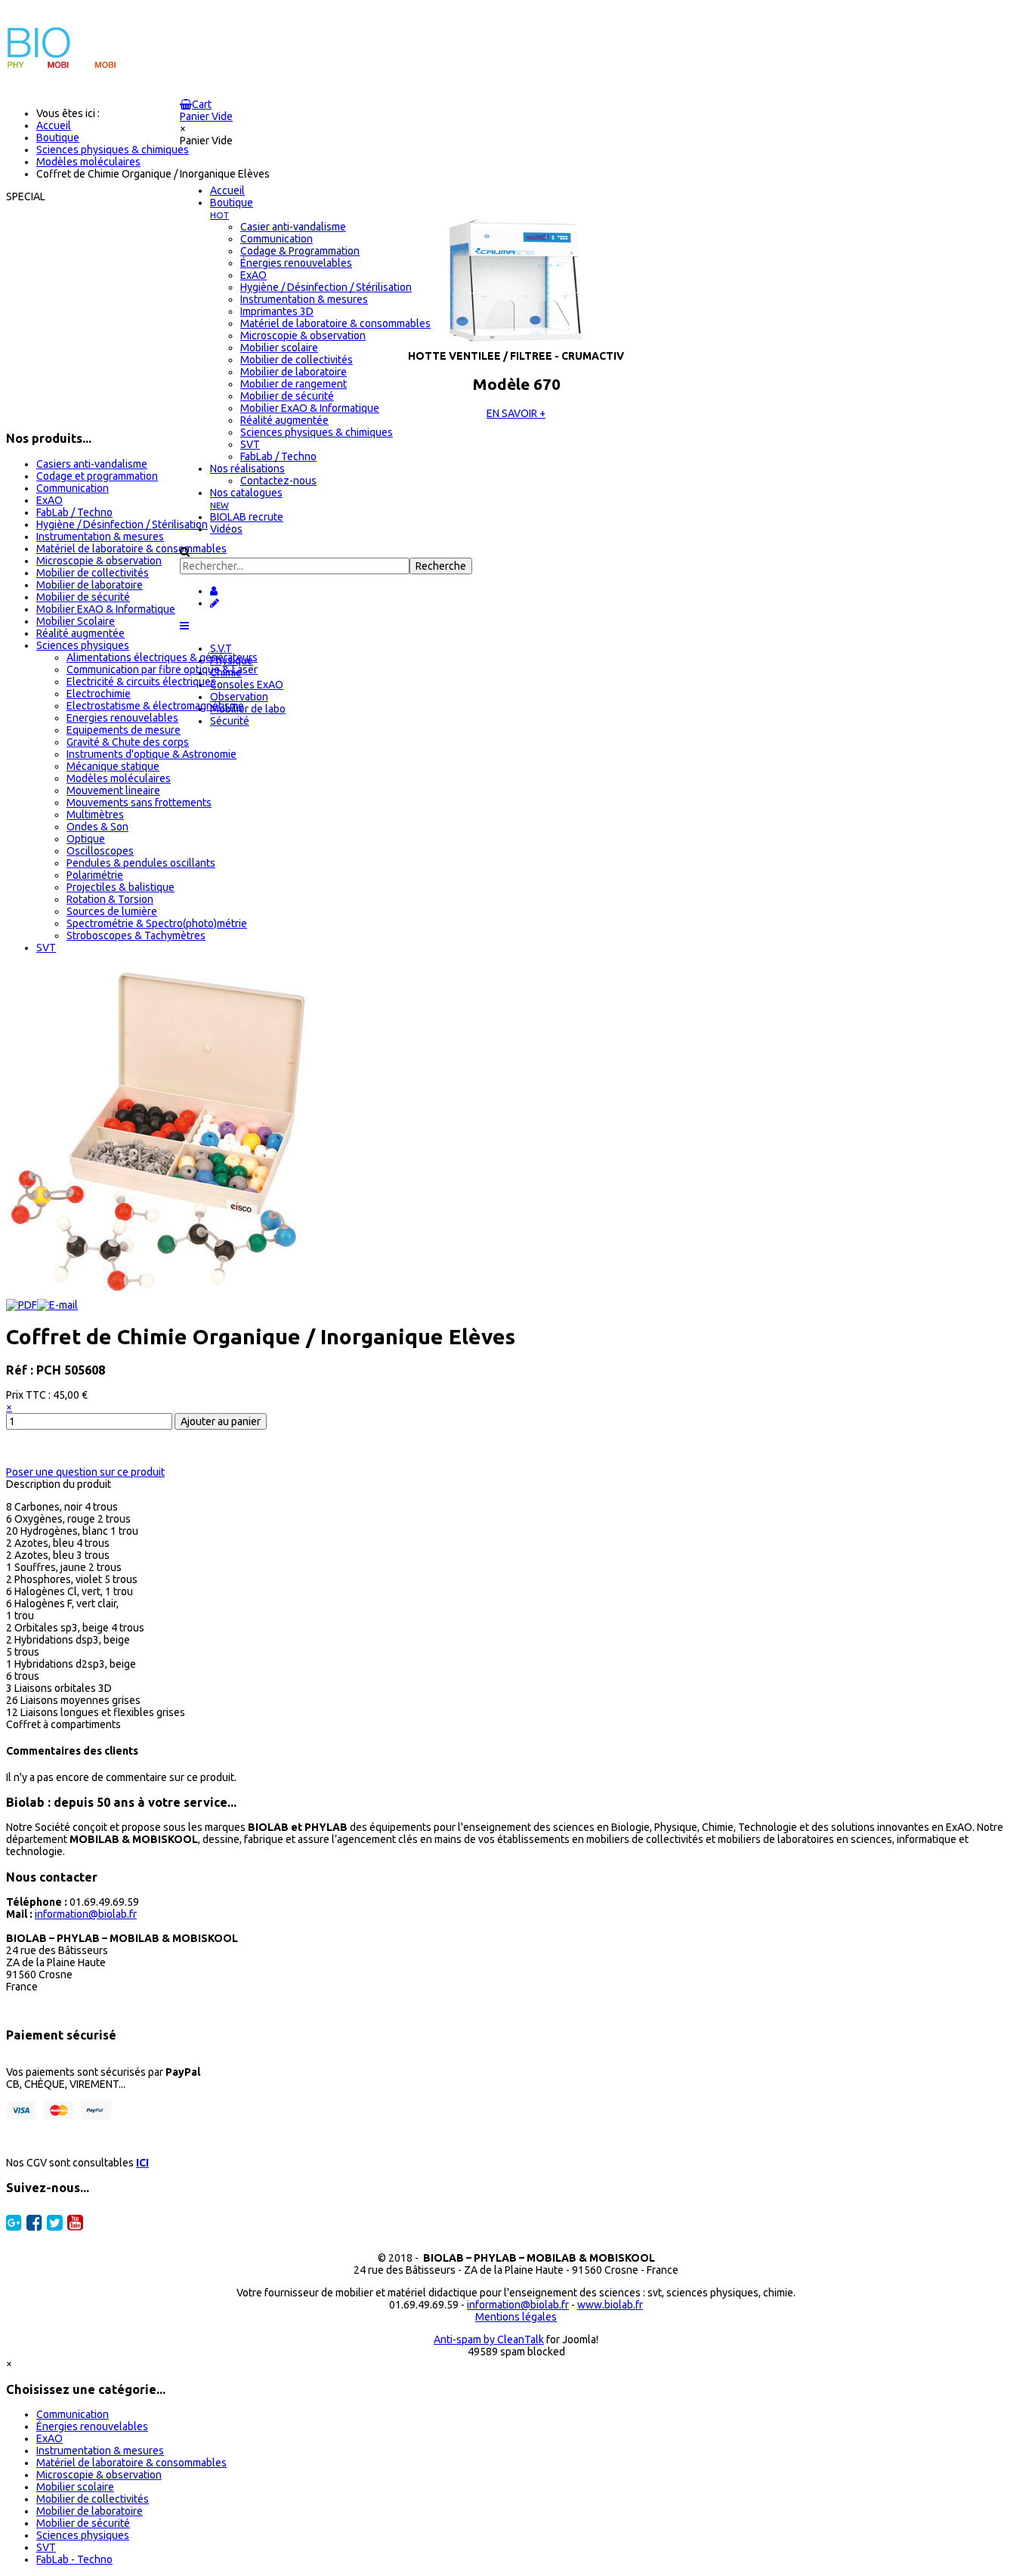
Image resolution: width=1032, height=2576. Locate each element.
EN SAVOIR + (516, 413)
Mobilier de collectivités (93, 573)
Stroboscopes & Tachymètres (136, 935)
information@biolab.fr (86, 1914)
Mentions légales (516, 2317)
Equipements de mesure (124, 730)
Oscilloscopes (100, 851)
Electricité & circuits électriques (141, 682)
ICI (142, 2163)
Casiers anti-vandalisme (92, 464)
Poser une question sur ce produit (85, 1472)
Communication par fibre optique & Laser (162, 670)
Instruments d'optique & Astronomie (151, 754)
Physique (232, 660)
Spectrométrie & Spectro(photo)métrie (157, 923)
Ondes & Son (97, 827)
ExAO (49, 500)
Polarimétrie (95, 875)
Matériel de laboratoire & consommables (131, 549)
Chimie (226, 673)
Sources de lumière (112, 911)
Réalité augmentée (80, 633)
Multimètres (95, 815)
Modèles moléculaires (119, 778)
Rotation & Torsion (110, 899)
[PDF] (22, 1305)
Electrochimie (99, 694)
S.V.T (221, 648)
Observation (239, 697)
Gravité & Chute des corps (128, 742)
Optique (86, 839)
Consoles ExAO (247, 685)
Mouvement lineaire (113, 790)
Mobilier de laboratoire (90, 585)
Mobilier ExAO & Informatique (106, 609)
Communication (73, 488)
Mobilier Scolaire (76, 621)
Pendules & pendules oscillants (141, 863)
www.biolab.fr (610, 2305)
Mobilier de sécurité (83, 597)
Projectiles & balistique (121, 887)
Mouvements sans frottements (139, 802)
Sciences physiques (83, 645)
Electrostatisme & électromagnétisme (155, 706)
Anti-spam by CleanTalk (489, 2339)
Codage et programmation (97, 476)
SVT (46, 948)
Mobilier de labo (248, 709)
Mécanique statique (113, 766)
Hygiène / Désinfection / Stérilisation (122, 524)
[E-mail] (57, 1305)
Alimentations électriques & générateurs (162, 657)
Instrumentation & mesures (100, 537)
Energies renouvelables (122, 718)
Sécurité (230, 721)
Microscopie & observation (99, 561)
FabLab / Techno (74, 512)
